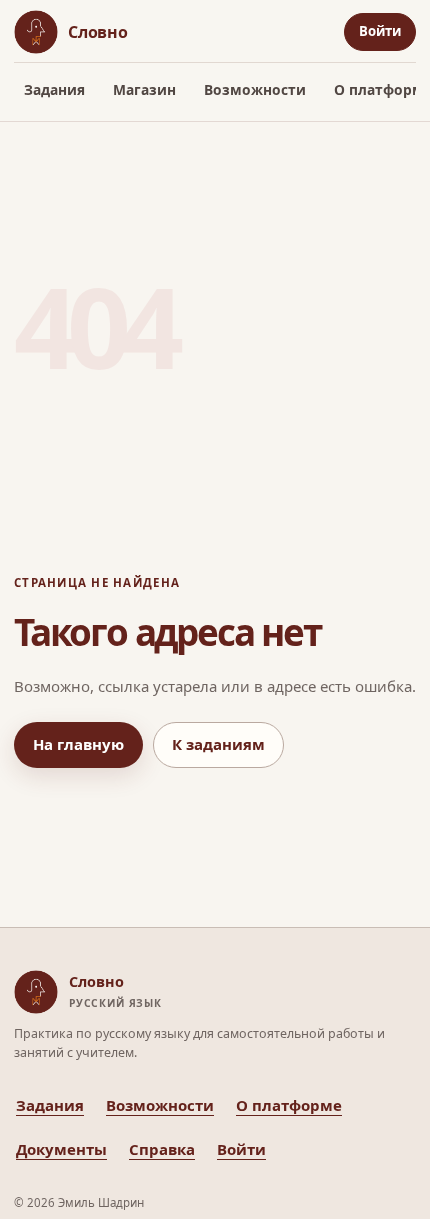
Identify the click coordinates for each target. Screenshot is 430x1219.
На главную (78, 744)
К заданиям (218, 744)
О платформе (289, 1105)
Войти (380, 31)
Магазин (144, 89)
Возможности (255, 89)
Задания (54, 89)
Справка (162, 1149)
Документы (61, 1149)
